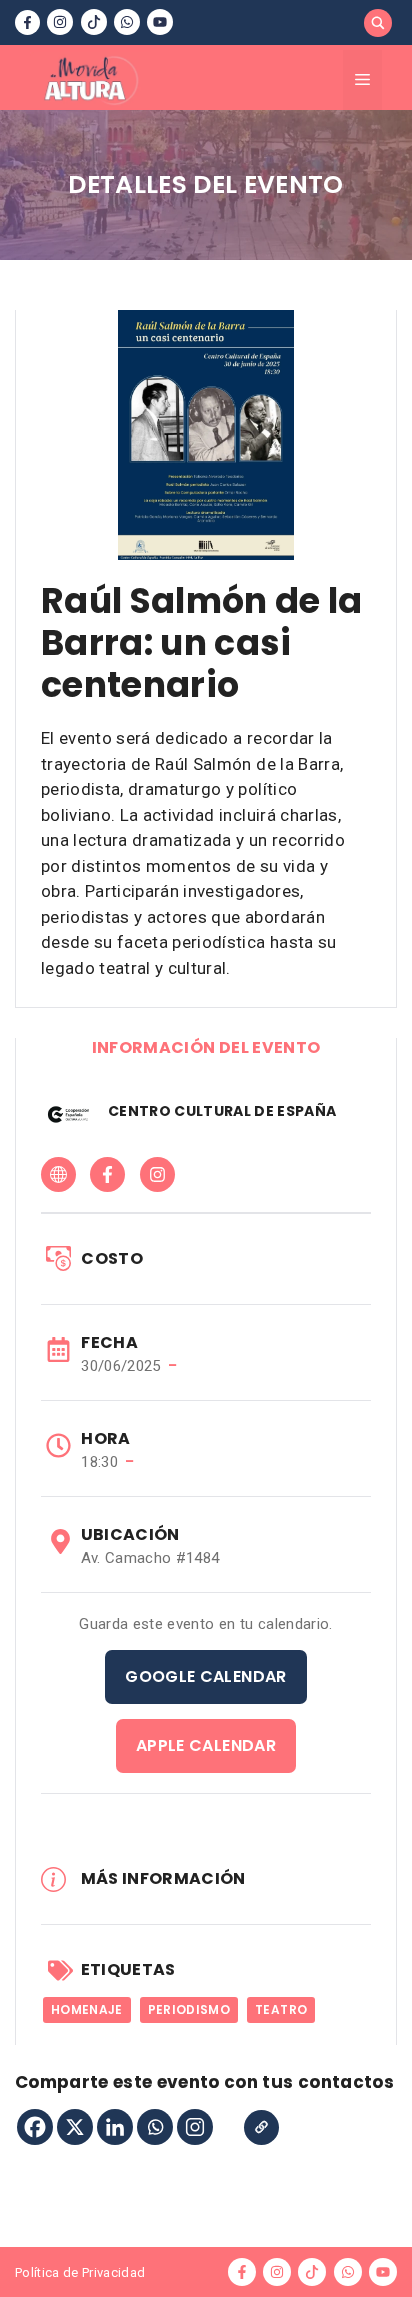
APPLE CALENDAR (206, 1745)
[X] (75, 2127)
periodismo (189, 2009)
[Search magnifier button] (378, 23)
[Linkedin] (115, 2127)
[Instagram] (195, 2127)
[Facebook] (35, 2127)
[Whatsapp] (155, 2127)
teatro (281, 2009)
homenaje (87, 2009)
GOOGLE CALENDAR (205, 1676)
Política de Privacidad (80, 2272)
